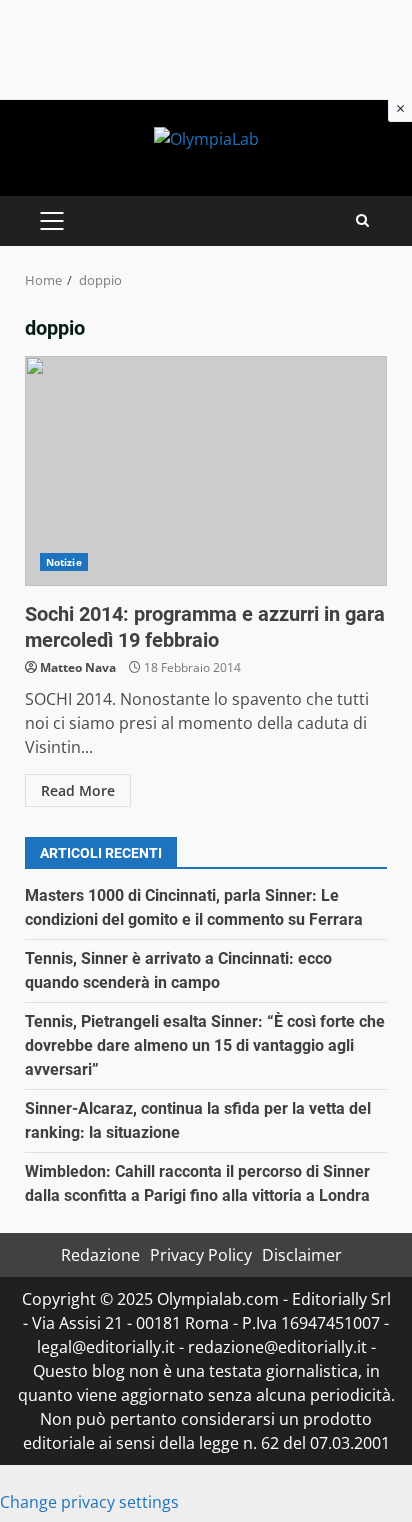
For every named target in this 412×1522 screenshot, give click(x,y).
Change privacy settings (89, 1502)
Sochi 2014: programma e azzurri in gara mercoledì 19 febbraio (206, 471)
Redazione (100, 1255)
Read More (78, 790)
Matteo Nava (78, 667)
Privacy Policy (201, 1255)
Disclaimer (302, 1255)
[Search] (362, 220)
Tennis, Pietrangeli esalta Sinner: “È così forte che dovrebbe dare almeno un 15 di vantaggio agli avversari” (205, 1045)
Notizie (64, 562)
